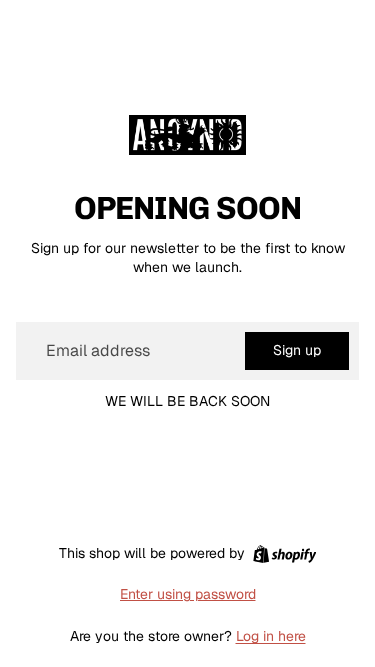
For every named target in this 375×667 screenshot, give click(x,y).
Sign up (297, 350)
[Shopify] (284, 554)
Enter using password (188, 594)
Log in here (271, 636)
